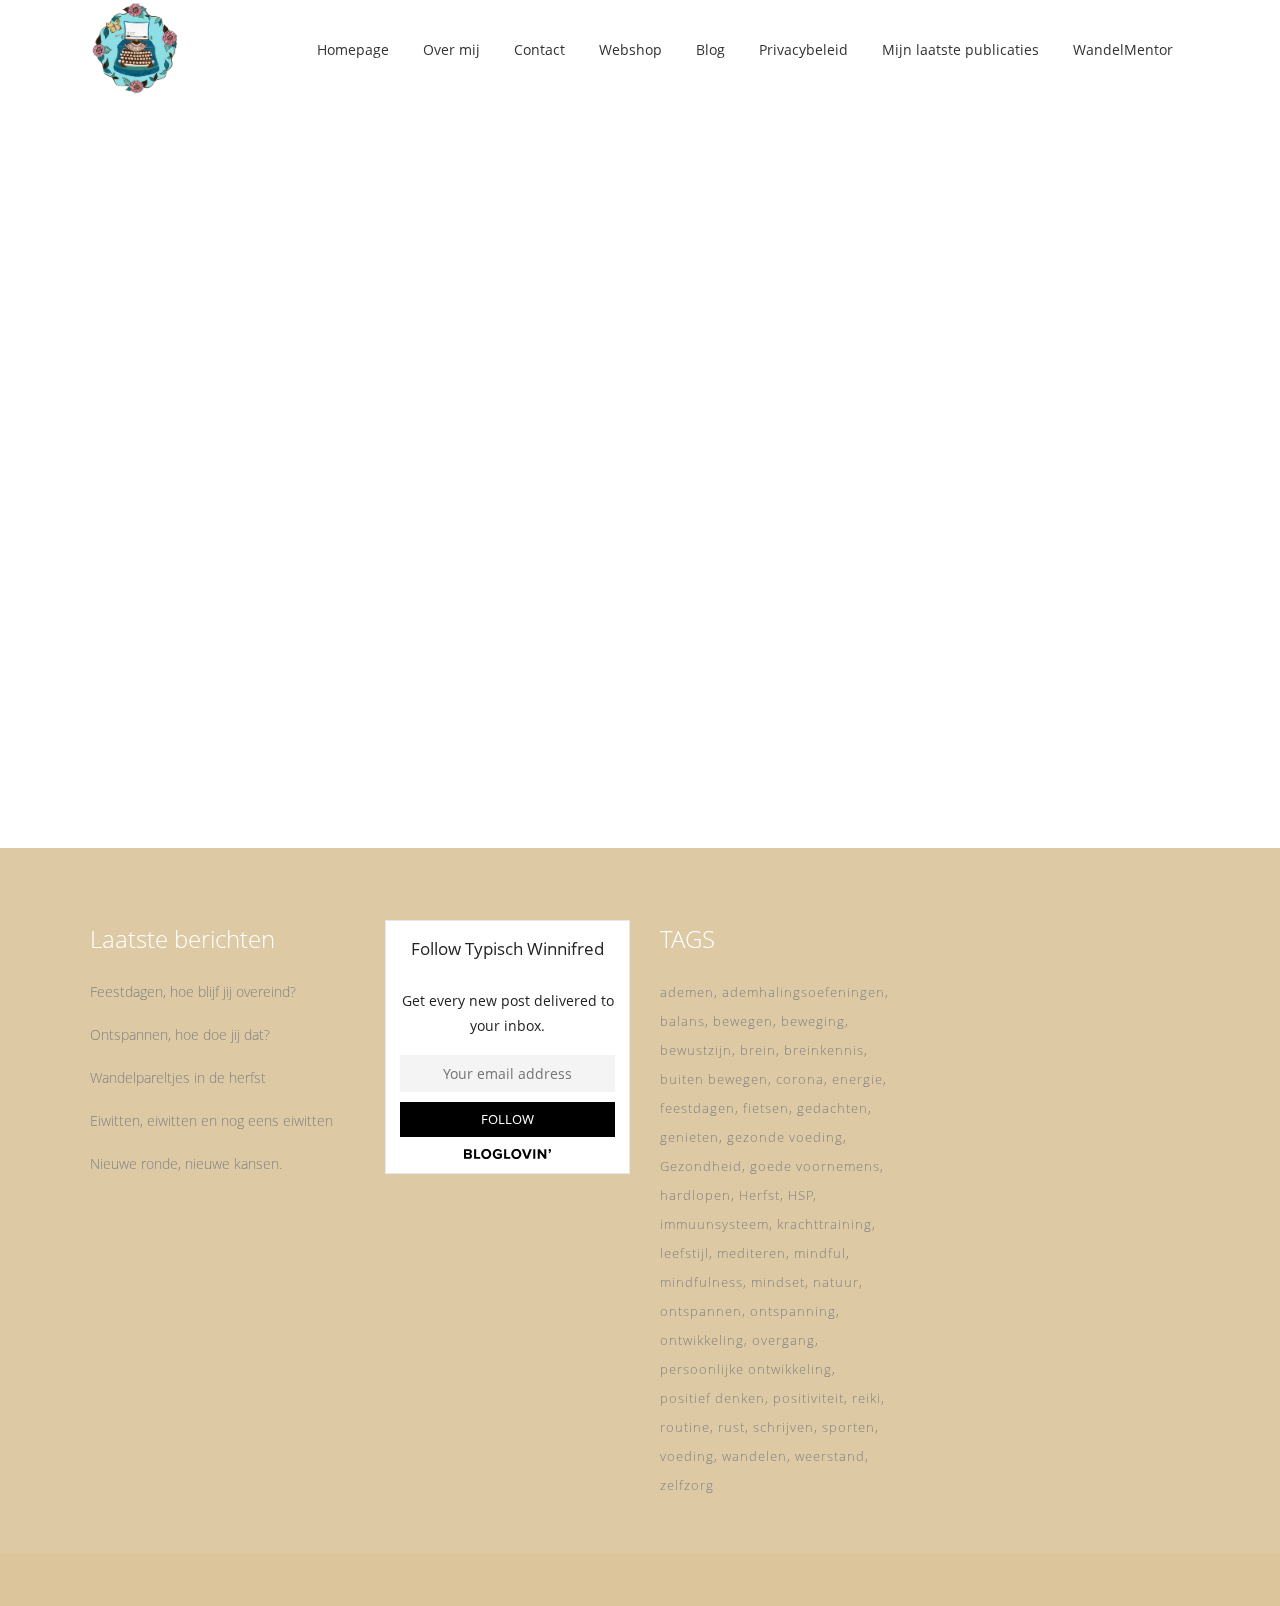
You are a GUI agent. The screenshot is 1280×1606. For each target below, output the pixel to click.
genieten (689, 1137)
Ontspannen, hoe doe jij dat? (180, 1034)
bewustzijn (696, 1050)
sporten (848, 1427)
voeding (687, 1456)
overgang (783, 1340)
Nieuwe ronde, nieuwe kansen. (186, 1163)
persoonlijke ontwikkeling (746, 1369)
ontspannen (701, 1311)
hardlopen (695, 1195)
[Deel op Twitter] (250, 773)
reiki (866, 1398)
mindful (820, 1253)
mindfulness (701, 1282)
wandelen (754, 1456)
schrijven (783, 1427)
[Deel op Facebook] (228, 773)
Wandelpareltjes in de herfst (178, 1077)
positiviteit (808, 1398)
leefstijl (684, 1253)
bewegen (743, 1021)
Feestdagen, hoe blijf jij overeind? (193, 991)
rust (731, 1427)
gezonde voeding (785, 1137)
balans (682, 1021)
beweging (813, 1021)
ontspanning (793, 1311)
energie (857, 1079)
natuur (836, 1282)
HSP (801, 1195)
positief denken (712, 1398)
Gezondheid (701, 1166)
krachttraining (824, 1224)
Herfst (759, 1195)
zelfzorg (687, 1485)
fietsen (766, 1108)
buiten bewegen (714, 1079)
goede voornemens (815, 1166)
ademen (687, 992)
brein (758, 1050)
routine (685, 1427)
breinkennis (824, 1050)
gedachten (832, 1108)
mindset (778, 1282)
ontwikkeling (702, 1340)
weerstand (830, 1456)
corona (800, 1079)
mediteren (751, 1253)
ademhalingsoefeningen (803, 992)
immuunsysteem (714, 1224)
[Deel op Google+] (276, 773)
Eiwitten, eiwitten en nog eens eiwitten (211, 1120)
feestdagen (697, 1108)
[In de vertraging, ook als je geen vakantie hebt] (261, 288)
